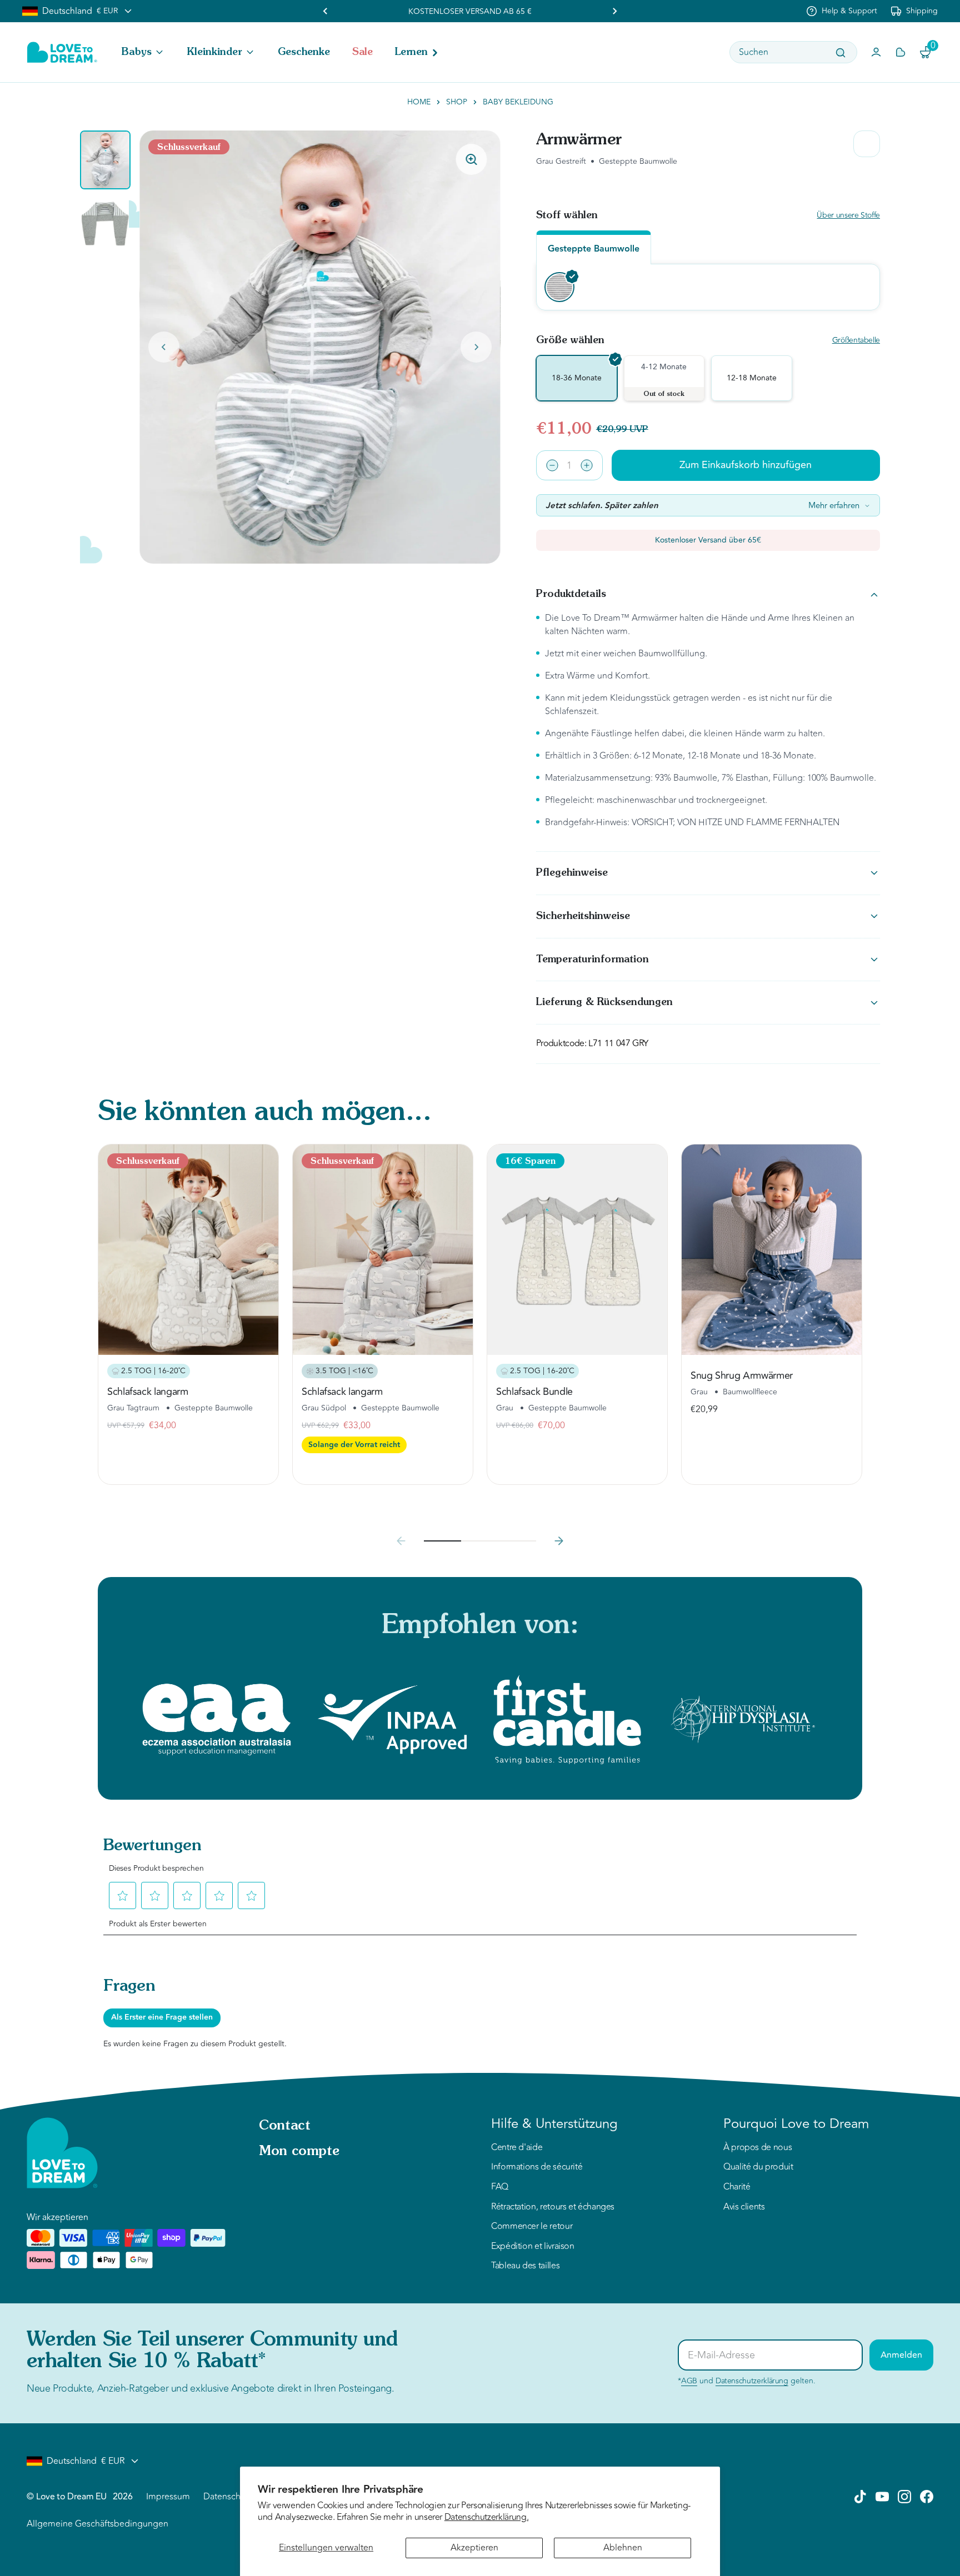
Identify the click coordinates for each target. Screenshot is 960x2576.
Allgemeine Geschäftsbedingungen (97, 2524)
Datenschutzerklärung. (486, 2517)
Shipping (922, 11)
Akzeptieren (474, 2548)
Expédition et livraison (533, 2247)
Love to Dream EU (71, 2497)
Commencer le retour (532, 2227)
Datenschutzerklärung (752, 2381)
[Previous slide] (326, 11)
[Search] (841, 53)
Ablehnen (623, 2548)
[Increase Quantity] (587, 465)
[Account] (876, 52)
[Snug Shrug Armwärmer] (772, 1250)
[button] (143, 52)
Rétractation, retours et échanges (553, 2207)
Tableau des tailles (525, 2266)
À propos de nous (757, 2148)
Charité (737, 2187)
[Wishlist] (901, 52)
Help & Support (849, 11)
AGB (689, 2381)
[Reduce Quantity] (552, 465)
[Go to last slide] (164, 347)
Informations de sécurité (537, 2167)
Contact (284, 2126)
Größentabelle (856, 341)
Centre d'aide (517, 2148)
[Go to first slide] (614, 11)
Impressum (168, 2497)
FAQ (500, 2187)
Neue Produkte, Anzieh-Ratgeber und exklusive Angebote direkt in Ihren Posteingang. (210, 2388)
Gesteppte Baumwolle (594, 249)
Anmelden (901, 2355)
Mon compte (299, 2152)
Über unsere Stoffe (848, 216)
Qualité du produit (758, 2167)
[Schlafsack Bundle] (577, 1250)
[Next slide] (476, 347)
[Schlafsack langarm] (188, 1250)
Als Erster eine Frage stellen (162, 2017)
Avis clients (744, 2207)
